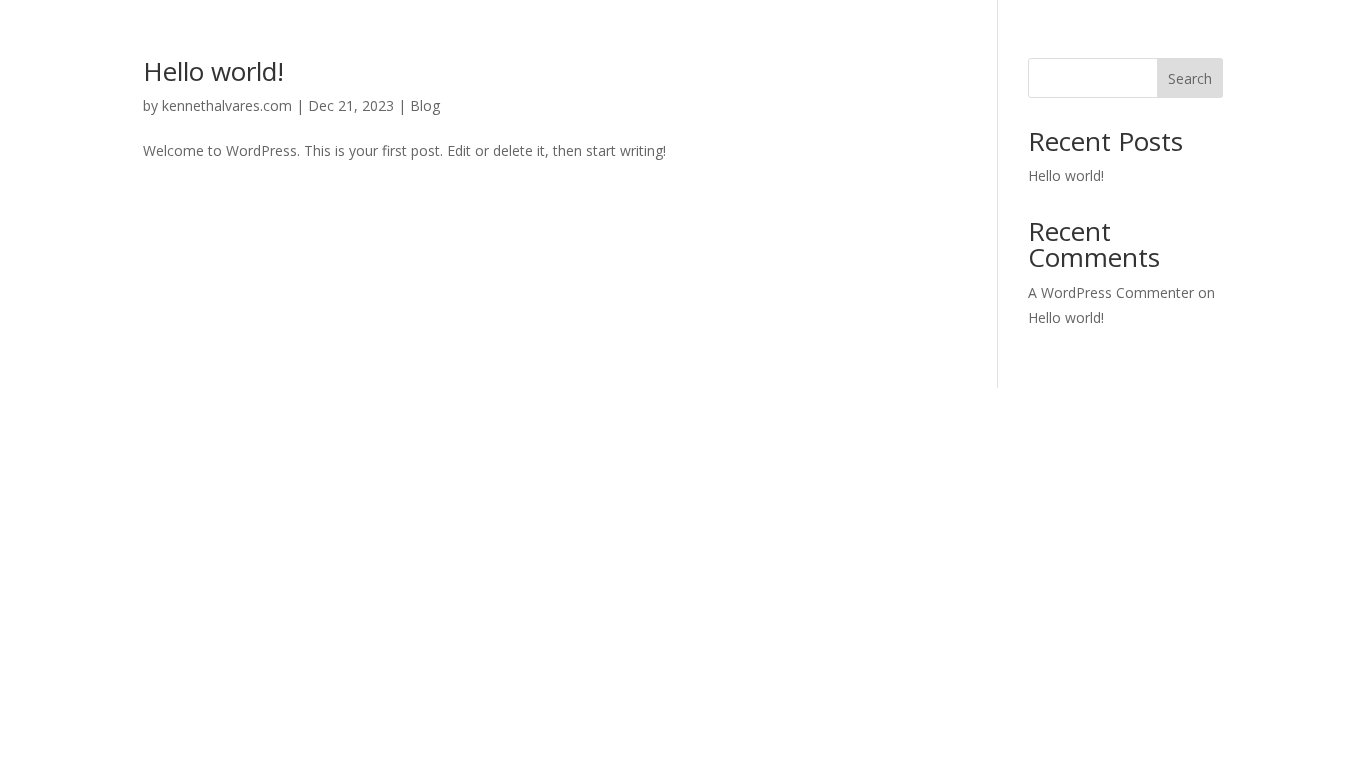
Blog (425, 105)
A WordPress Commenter (1111, 292)
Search (1190, 78)
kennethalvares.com (227, 105)
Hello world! (213, 71)
